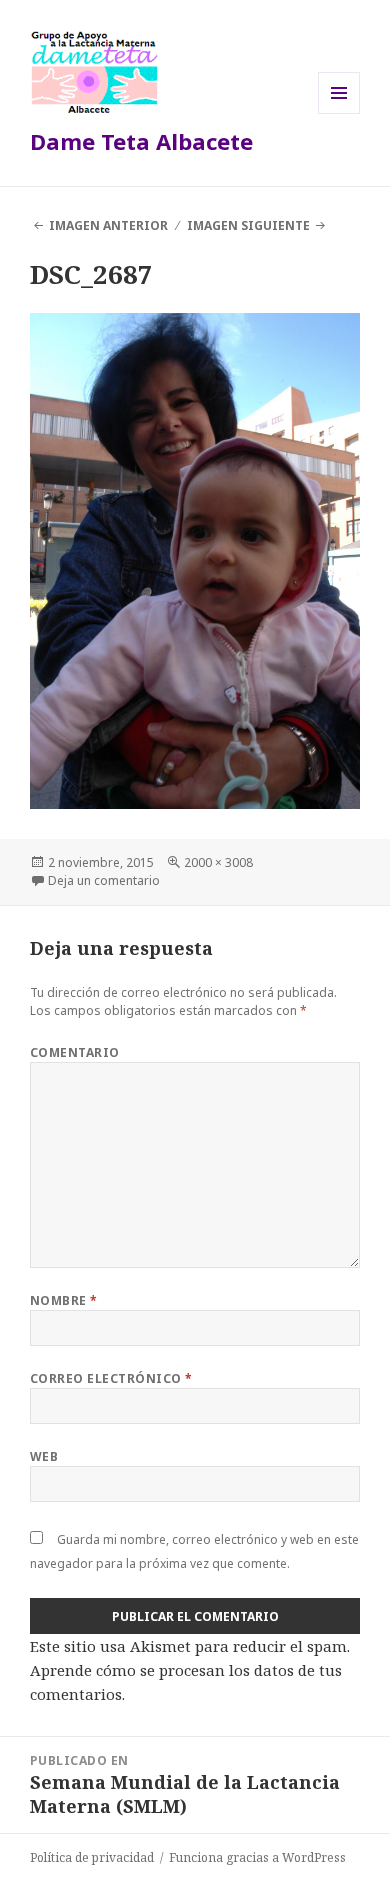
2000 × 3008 (218, 862)
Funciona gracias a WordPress (257, 1857)
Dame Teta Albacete (141, 141)
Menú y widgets (339, 113)
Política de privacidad (92, 1857)
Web (44, 1456)
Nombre (64, 1300)
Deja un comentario (104, 880)
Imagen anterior (108, 225)
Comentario (75, 1052)
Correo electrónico (111, 1378)
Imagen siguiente (248, 225)
